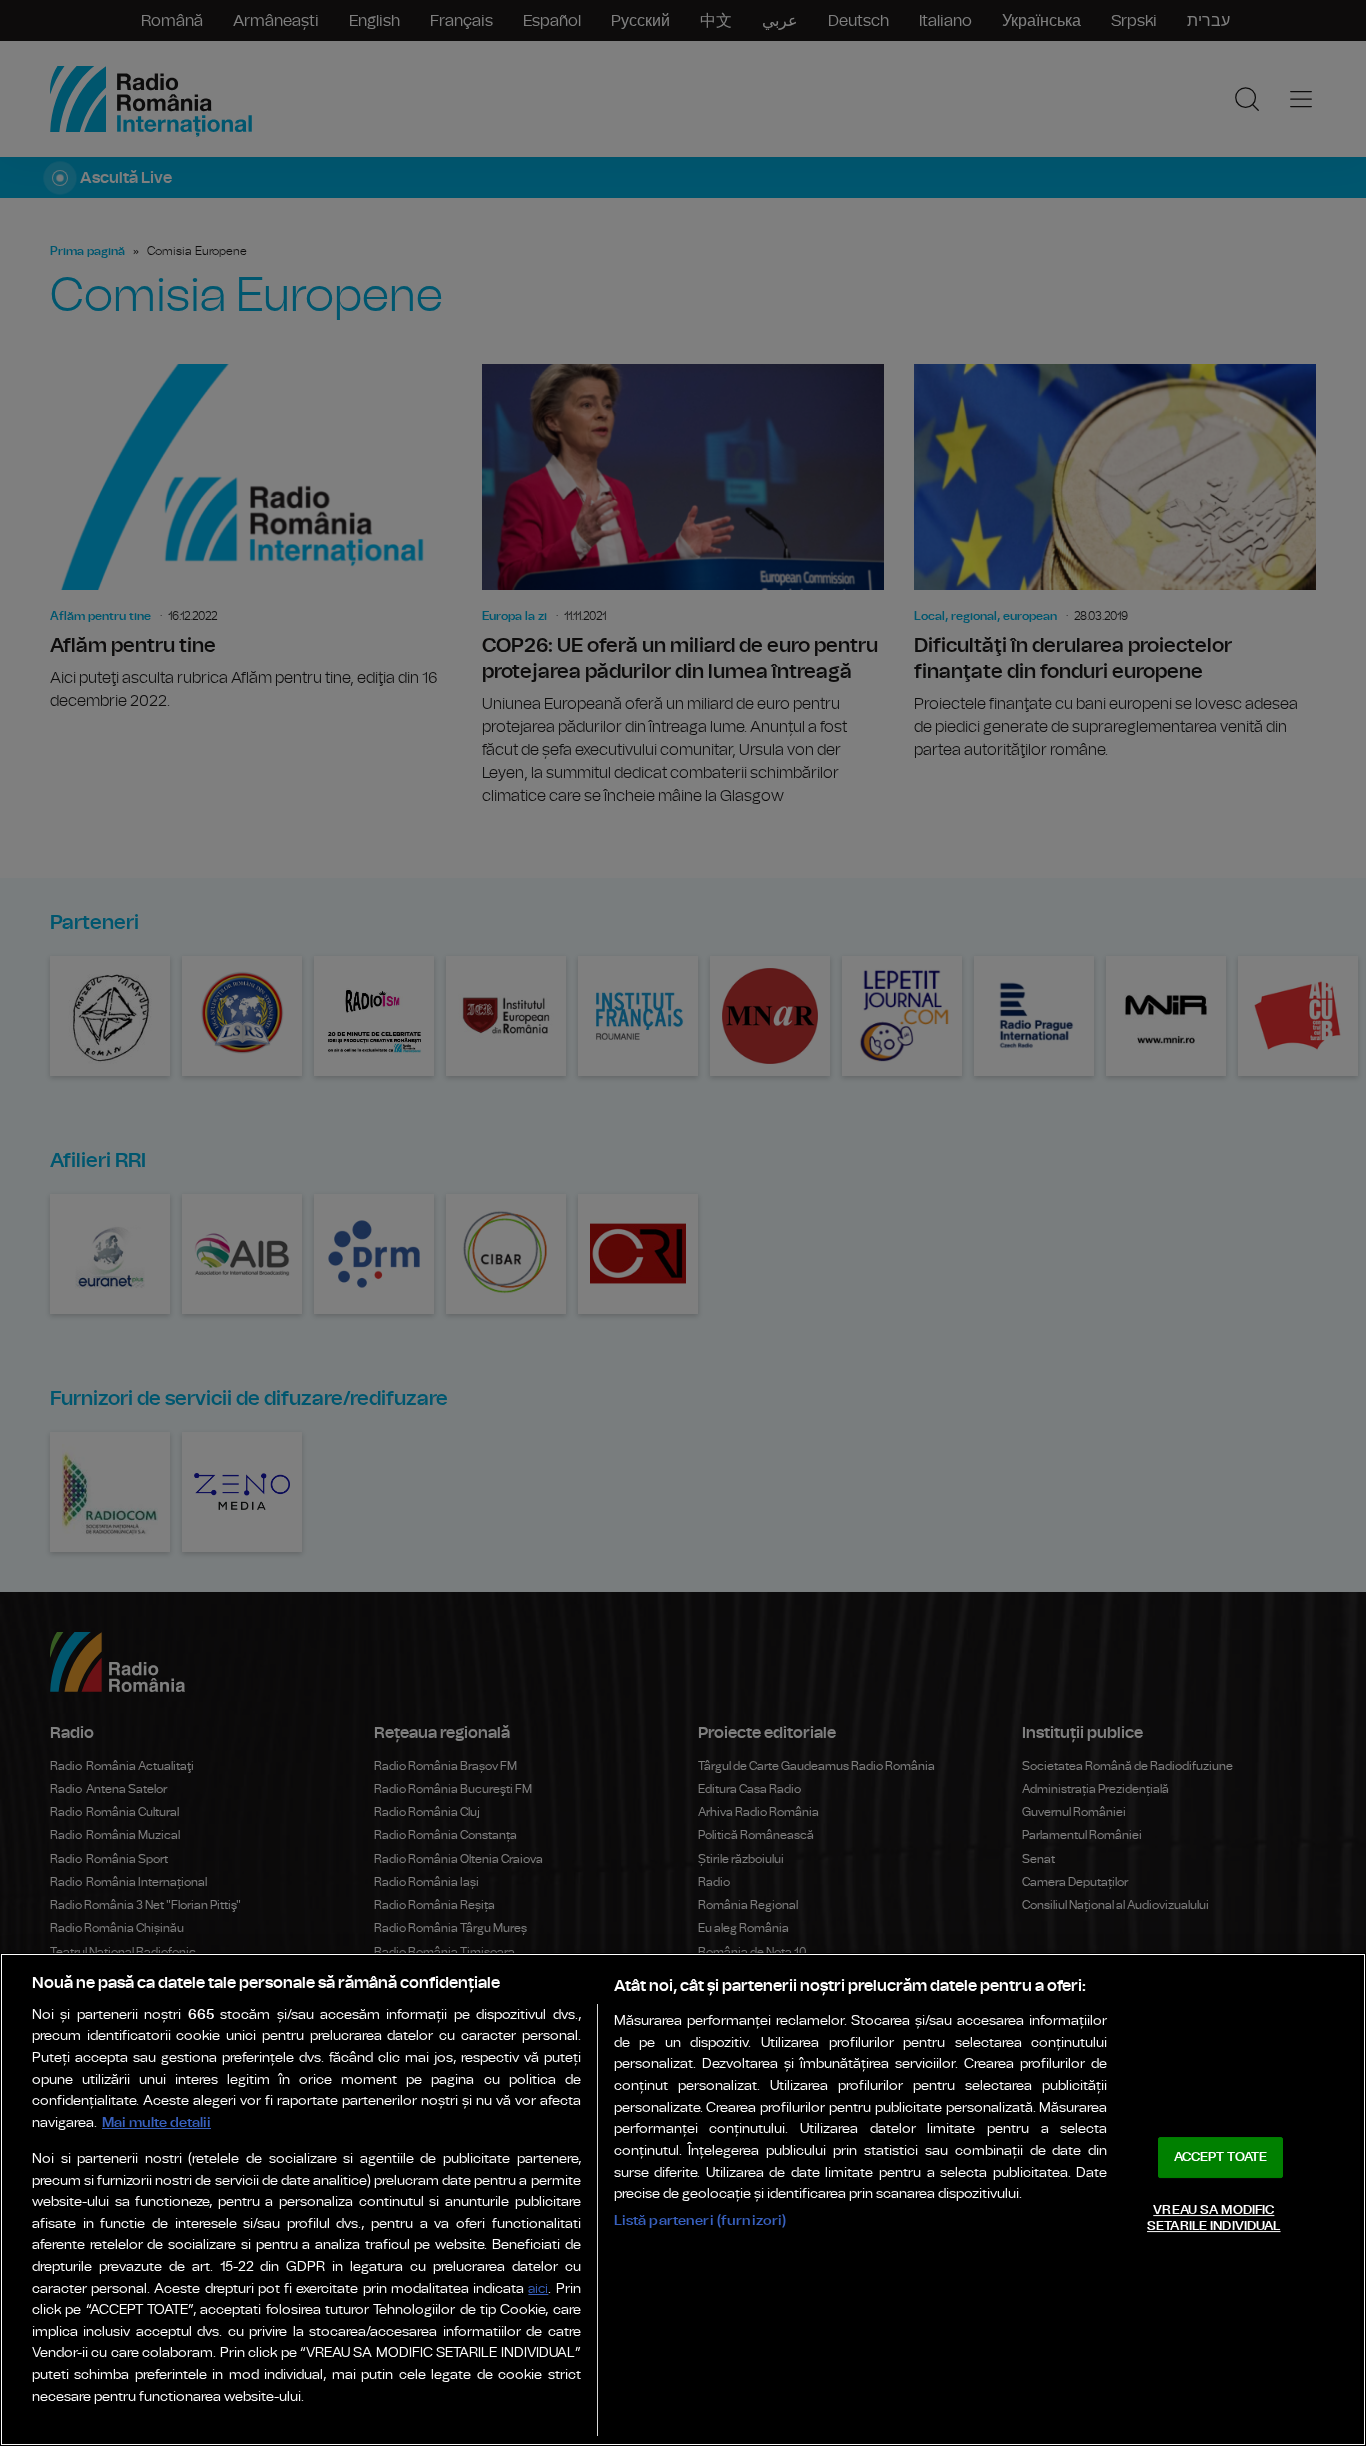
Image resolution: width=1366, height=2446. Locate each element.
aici (538, 2289)
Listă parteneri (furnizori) (700, 2220)
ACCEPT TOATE (1221, 2157)
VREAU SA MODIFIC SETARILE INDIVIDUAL (1213, 2218)
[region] (683, 2199)
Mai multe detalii (156, 2122)
